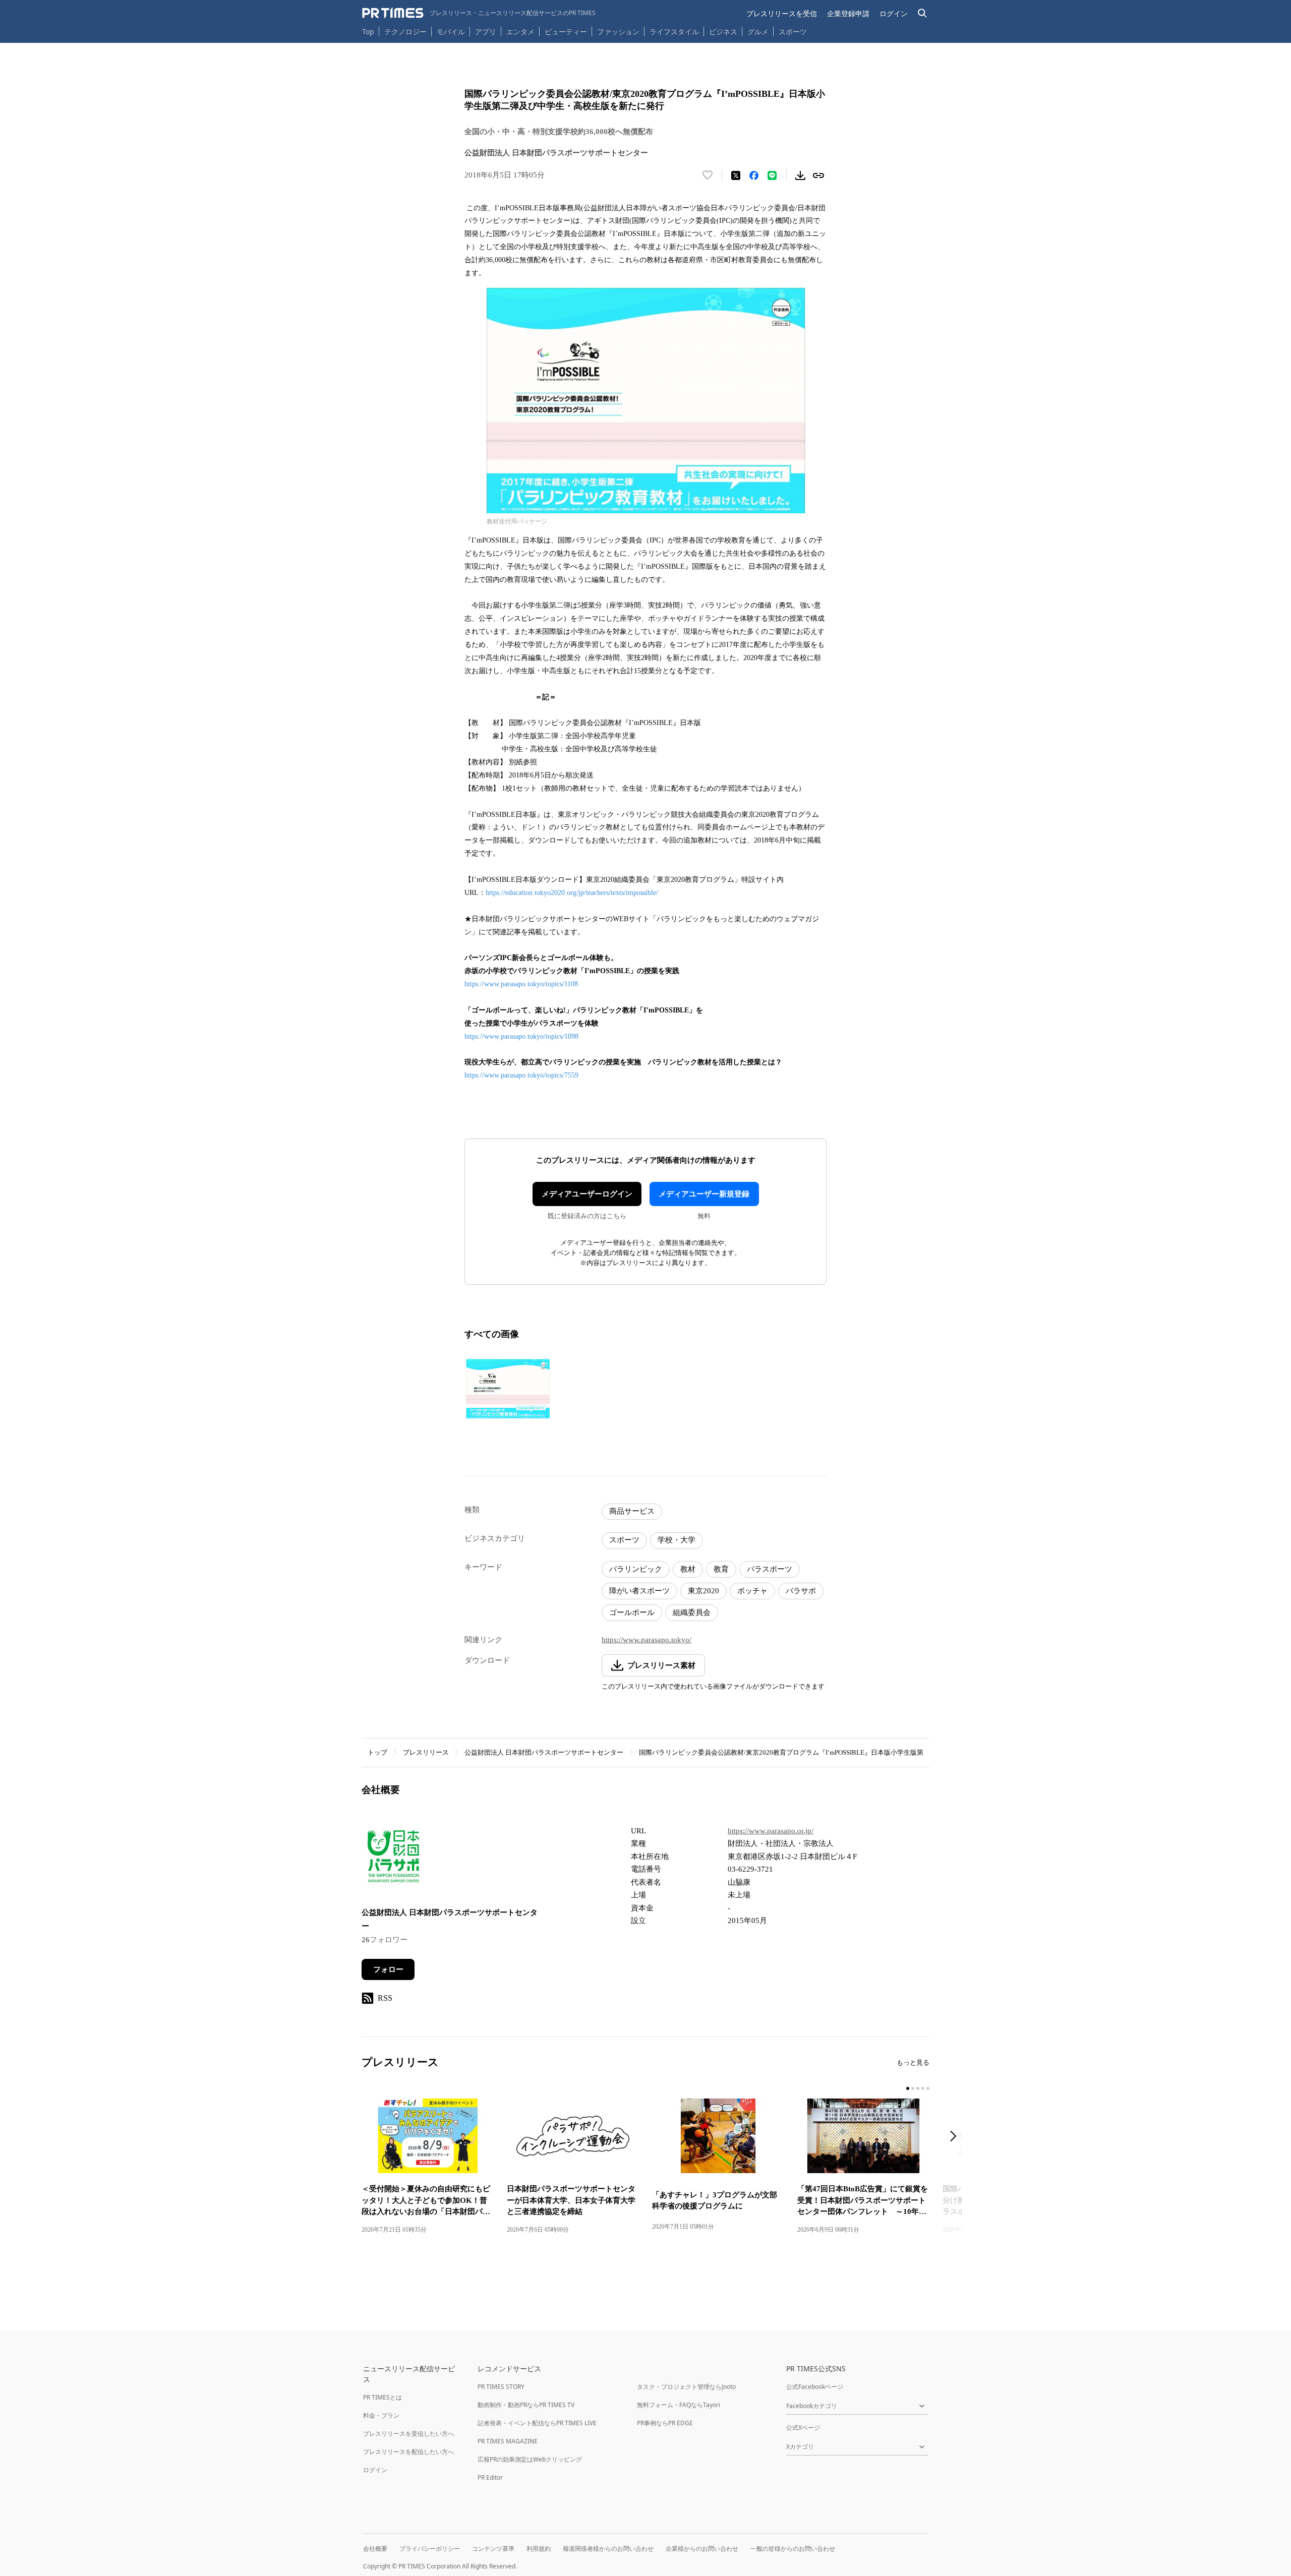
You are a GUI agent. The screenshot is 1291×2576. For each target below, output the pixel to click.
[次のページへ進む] (956, 2137)
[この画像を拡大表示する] (508, 1389)
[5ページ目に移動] (928, 2088)
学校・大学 (677, 1540)
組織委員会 (692, 1612)
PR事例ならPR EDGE (665, 2423)
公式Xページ (803, 2428)
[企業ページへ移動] (393, 1859)
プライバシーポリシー (430, 2549)
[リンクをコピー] (818, 175)
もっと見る (913, 2062)
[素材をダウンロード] (800, 175)
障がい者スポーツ (639, 1591)
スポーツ (793, 32)
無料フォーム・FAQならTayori (679, 2405)
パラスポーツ (770, 1569)
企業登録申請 (848, 13)
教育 (721, 1569)
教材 (688, 1569)
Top (368, 32)
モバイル (451, 32)
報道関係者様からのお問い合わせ (608, 2549)
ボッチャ (752, 1591)
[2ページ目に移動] (913, 2088)
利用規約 (539, 2549)
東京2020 (703, 1591)
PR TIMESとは (383, 2397)
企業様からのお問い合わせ (702, 2549)
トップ (377, 1752)
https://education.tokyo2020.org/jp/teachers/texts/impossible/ (572, 893)
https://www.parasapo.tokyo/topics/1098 (521, 1036)
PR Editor (490, 2477)
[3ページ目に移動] (918, 2088)
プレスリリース (426, 1752)
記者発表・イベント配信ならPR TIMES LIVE (537, 2423)
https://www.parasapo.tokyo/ (647, 1640)
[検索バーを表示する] (923, 13)
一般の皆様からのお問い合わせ (793, 2549)
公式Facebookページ (815, 2387)
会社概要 (375, 2549)
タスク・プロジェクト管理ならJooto (686, 2387)
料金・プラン (381, 2415)
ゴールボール (632, 1612)
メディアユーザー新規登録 (704, 1194)
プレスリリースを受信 (782, 13)
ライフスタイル (674, 32)
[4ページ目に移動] (923, 2088)
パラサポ (801, 1591)
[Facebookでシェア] (754, 175)
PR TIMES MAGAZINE (508, 2441)
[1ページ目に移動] (908, 2088)
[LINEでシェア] (772, 175)
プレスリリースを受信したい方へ (408, 2434)
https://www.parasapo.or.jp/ (771, 1831)
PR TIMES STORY (501, 2387)
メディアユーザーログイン (587, 1194)
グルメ (758, 32)
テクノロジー (405, 32)
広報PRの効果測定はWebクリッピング (530, 2459)
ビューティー (566, 32)
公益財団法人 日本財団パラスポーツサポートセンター (544, 1752)
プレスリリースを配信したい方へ (408, 2452)
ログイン (894, 13)
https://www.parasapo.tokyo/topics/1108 (521, 984)
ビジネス (723, 32)
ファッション (618, 32)
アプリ (486, 32)
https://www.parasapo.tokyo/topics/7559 (521, 1075)
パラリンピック (636, 1569)
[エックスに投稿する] (736, 175)
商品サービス (632, 1511)
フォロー (388, 1969)
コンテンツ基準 (493, 2549)
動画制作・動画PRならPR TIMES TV (526, 2405)
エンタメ (520, 32)
